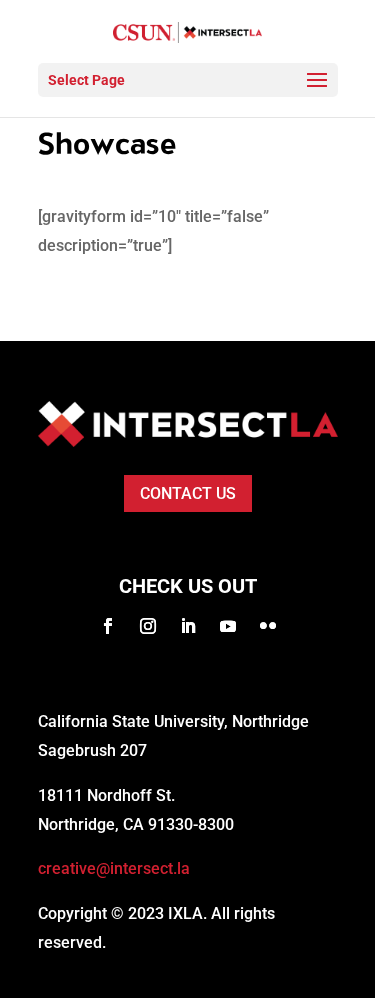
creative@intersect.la (114, 868)
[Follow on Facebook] (108, 626)
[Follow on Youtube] (228, 626)
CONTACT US (188, 493)
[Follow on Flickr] (268, 626)
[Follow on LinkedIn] (188, 626)
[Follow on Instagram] (148, 626)
